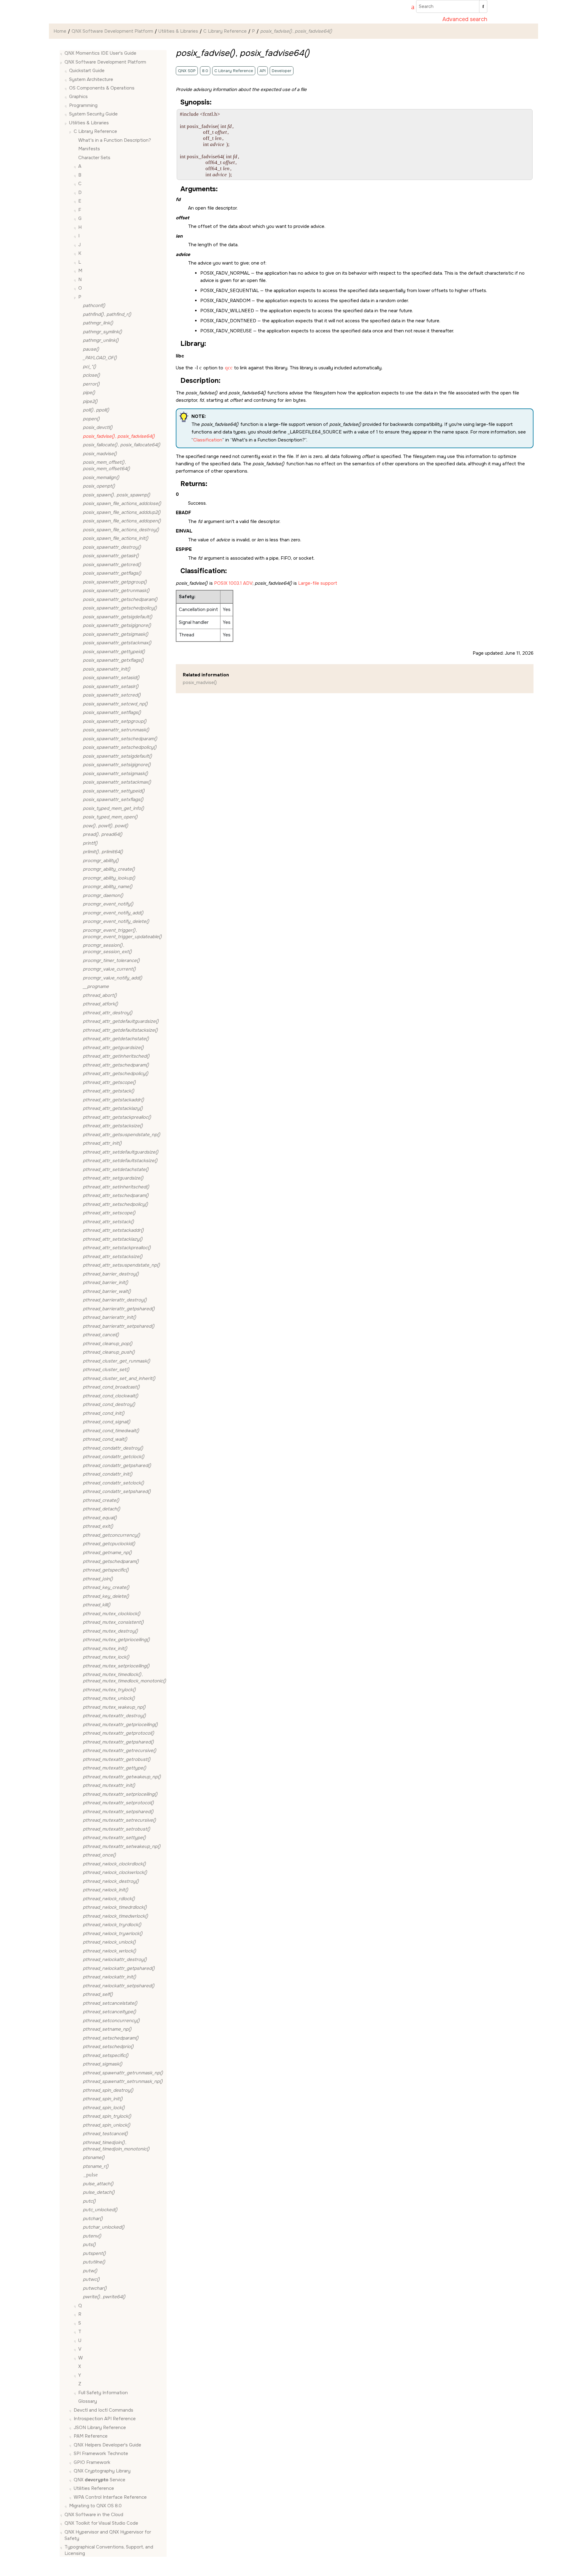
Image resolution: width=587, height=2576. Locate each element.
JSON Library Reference (100, 2428)
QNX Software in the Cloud (94, 2515)
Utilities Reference (94, 2488)
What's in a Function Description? (115, 140)
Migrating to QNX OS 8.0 (95, 2506)
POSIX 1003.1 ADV (233, 583)
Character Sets (94, 158)
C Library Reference (225, 31)
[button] (62, 53)
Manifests (89, 149)
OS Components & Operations (102, 88)
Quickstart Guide (87, 71)
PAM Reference (91, 2436)
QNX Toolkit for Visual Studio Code (101, 2523)
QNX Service (100, 2480)
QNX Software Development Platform (112, 31)
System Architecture (91, 79)
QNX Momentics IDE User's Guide (100, 53)
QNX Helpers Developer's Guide (107, 2445)
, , (105, 826)
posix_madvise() (200, 682)
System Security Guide (93, 114)
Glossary (88, 2401)
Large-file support (318, 583)
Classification (208, 440)
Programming (83, 105)
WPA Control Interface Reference (110, 2497)
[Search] (483, 6)
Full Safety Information (103, 2393)
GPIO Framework (92, 2462)
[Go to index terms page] (410, 8)
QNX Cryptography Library (102, 2471)
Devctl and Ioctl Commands (103, 2410)
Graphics (78, 97)
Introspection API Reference (105, 2419)
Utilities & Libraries (178, 31)
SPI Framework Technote (101, 2453)
